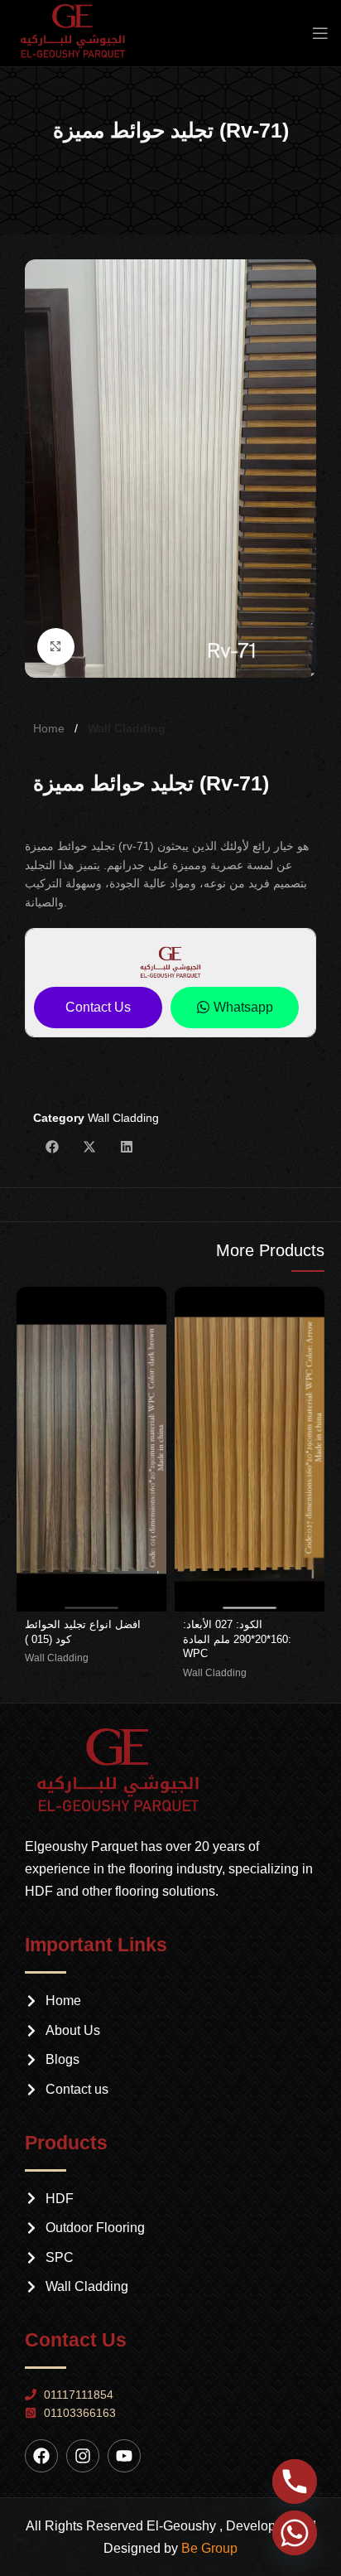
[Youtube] (124, 2456)
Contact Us (98, 1007)
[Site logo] (78, 32)
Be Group (209, 2548)
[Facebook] (41, 2456)
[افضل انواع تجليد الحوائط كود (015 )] (91, 1449)
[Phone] (295, 2482)
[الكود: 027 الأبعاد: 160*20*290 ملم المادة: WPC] (250, 1449)
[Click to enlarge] (56, 647)
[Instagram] (83, 2456)
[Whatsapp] (295, 2533)
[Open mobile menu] (320, 33)
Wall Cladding (127, 728)
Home (50, 728)
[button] (52, 1147)
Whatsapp (243, 1007)
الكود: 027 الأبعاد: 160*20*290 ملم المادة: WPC (237, 1639)
